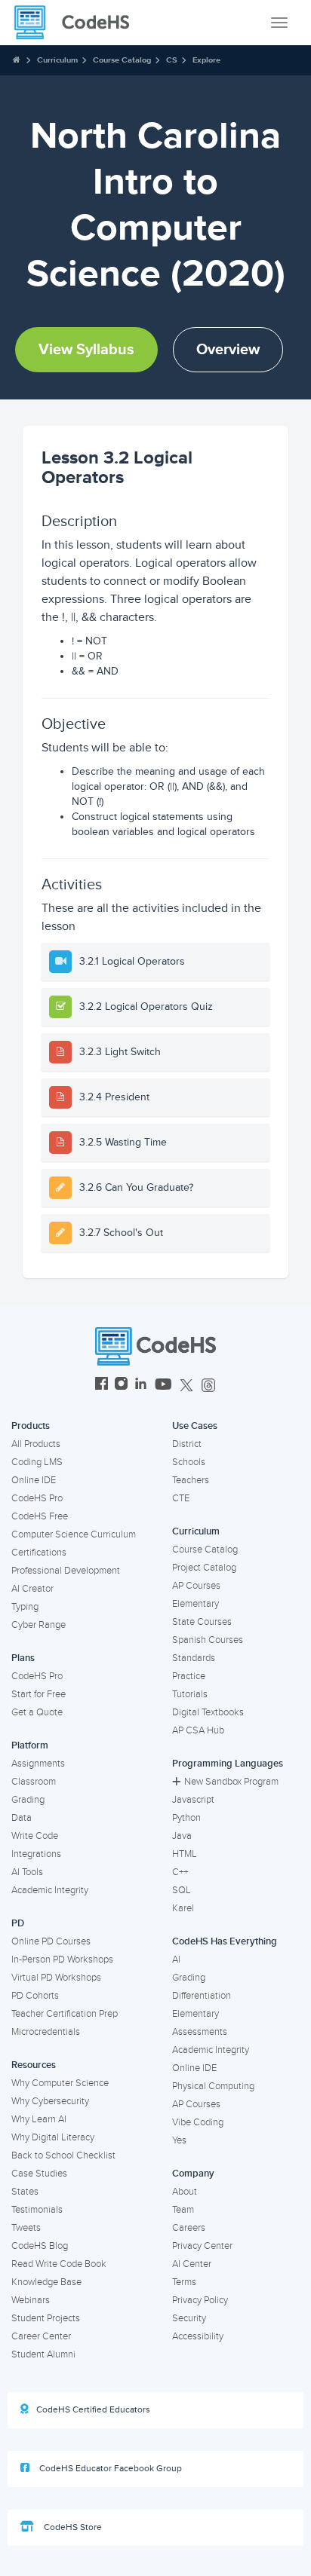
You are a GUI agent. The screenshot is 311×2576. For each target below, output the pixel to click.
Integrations (36, 1854)
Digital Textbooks (208, 1712)
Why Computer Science (60, 2083)
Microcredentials (46, 2032)
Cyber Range (38, 1625)
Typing (25, 1607)
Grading (28, 1800)
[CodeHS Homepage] (78, 23)
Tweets (26, 2228)
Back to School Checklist (63, 2155)
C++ (180, 1872)
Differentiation (202, 1996)
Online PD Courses (51, 1941)
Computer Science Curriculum (74, 1534)
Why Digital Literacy (53, 2137)
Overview (228, 350)
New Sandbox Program (231, 1782)
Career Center (41, 2336)
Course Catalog (122, 60)
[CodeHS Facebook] (102, 1386)
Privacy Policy (200, 2300)
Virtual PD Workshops (56, 1978)
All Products (36, 1444)
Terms (184, 2282)
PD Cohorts (35, 1996)
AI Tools (27, 1872)
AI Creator (32, 1589)
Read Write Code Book (59, 2264)
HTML (185, 1854)
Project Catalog (204, 1568)
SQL (182, 1890)
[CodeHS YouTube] (163, 1386)
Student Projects (46, 2318)
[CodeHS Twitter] (186, 1386)
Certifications (39, 1553)
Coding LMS (37, 1462)
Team (183, 2210)
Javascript (193, 1800)
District (187, 1444)
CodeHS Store (72, 2527)
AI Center (192, 2264)
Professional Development (66, 1571)
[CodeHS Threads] (208, 1386)
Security (189, 2318)
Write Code (35, 1836)
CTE (181, 1498)
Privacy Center (202, 2246)
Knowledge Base (46, 2282)
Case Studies (39, 2174)
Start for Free (38, 1694)
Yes (179, 2140)
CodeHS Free (40, 1516)
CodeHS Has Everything (225, 1941)
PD (18, 1923)
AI (176, 1960)
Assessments (200, 2032)
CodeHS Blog (40, 2246)
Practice (189, 1676)
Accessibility (198, 2336)
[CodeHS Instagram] (121, 1386)
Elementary (196, 1604)
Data (22, 1818)
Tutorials (190, 1694)
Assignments (38, 1764)
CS (172, 60)
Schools (189, 1462)
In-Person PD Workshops (62, 1960)
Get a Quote (37, 1712)
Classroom (34, 1782)
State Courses (202, 1622)
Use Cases (195, 1426)
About (185, 2192)
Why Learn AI (39, 2119)
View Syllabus (86, 350)
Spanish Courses (208, 1640)
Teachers (191, 1480)
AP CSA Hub (198, 1730)
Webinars (31, 2300)
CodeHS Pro (37, 1498)
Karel (183, 1908)
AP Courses (196, 1586)
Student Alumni (43, 2354)
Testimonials (37, 2210)
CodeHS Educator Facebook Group (109, 2469)
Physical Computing (213, 2086)
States (25, 2192)
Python (186, 1818)
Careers (189, 2228)
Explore (206, 60)
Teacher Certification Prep (65, 2014)
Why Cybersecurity (50, 2101)
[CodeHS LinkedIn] (141, 1386)
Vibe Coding (198, 2122)
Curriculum (57, 60)
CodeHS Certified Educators (93, 2410)
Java (182, 1836)
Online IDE (34, 1480)
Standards (194, 1658)
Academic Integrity (50, 1890)
